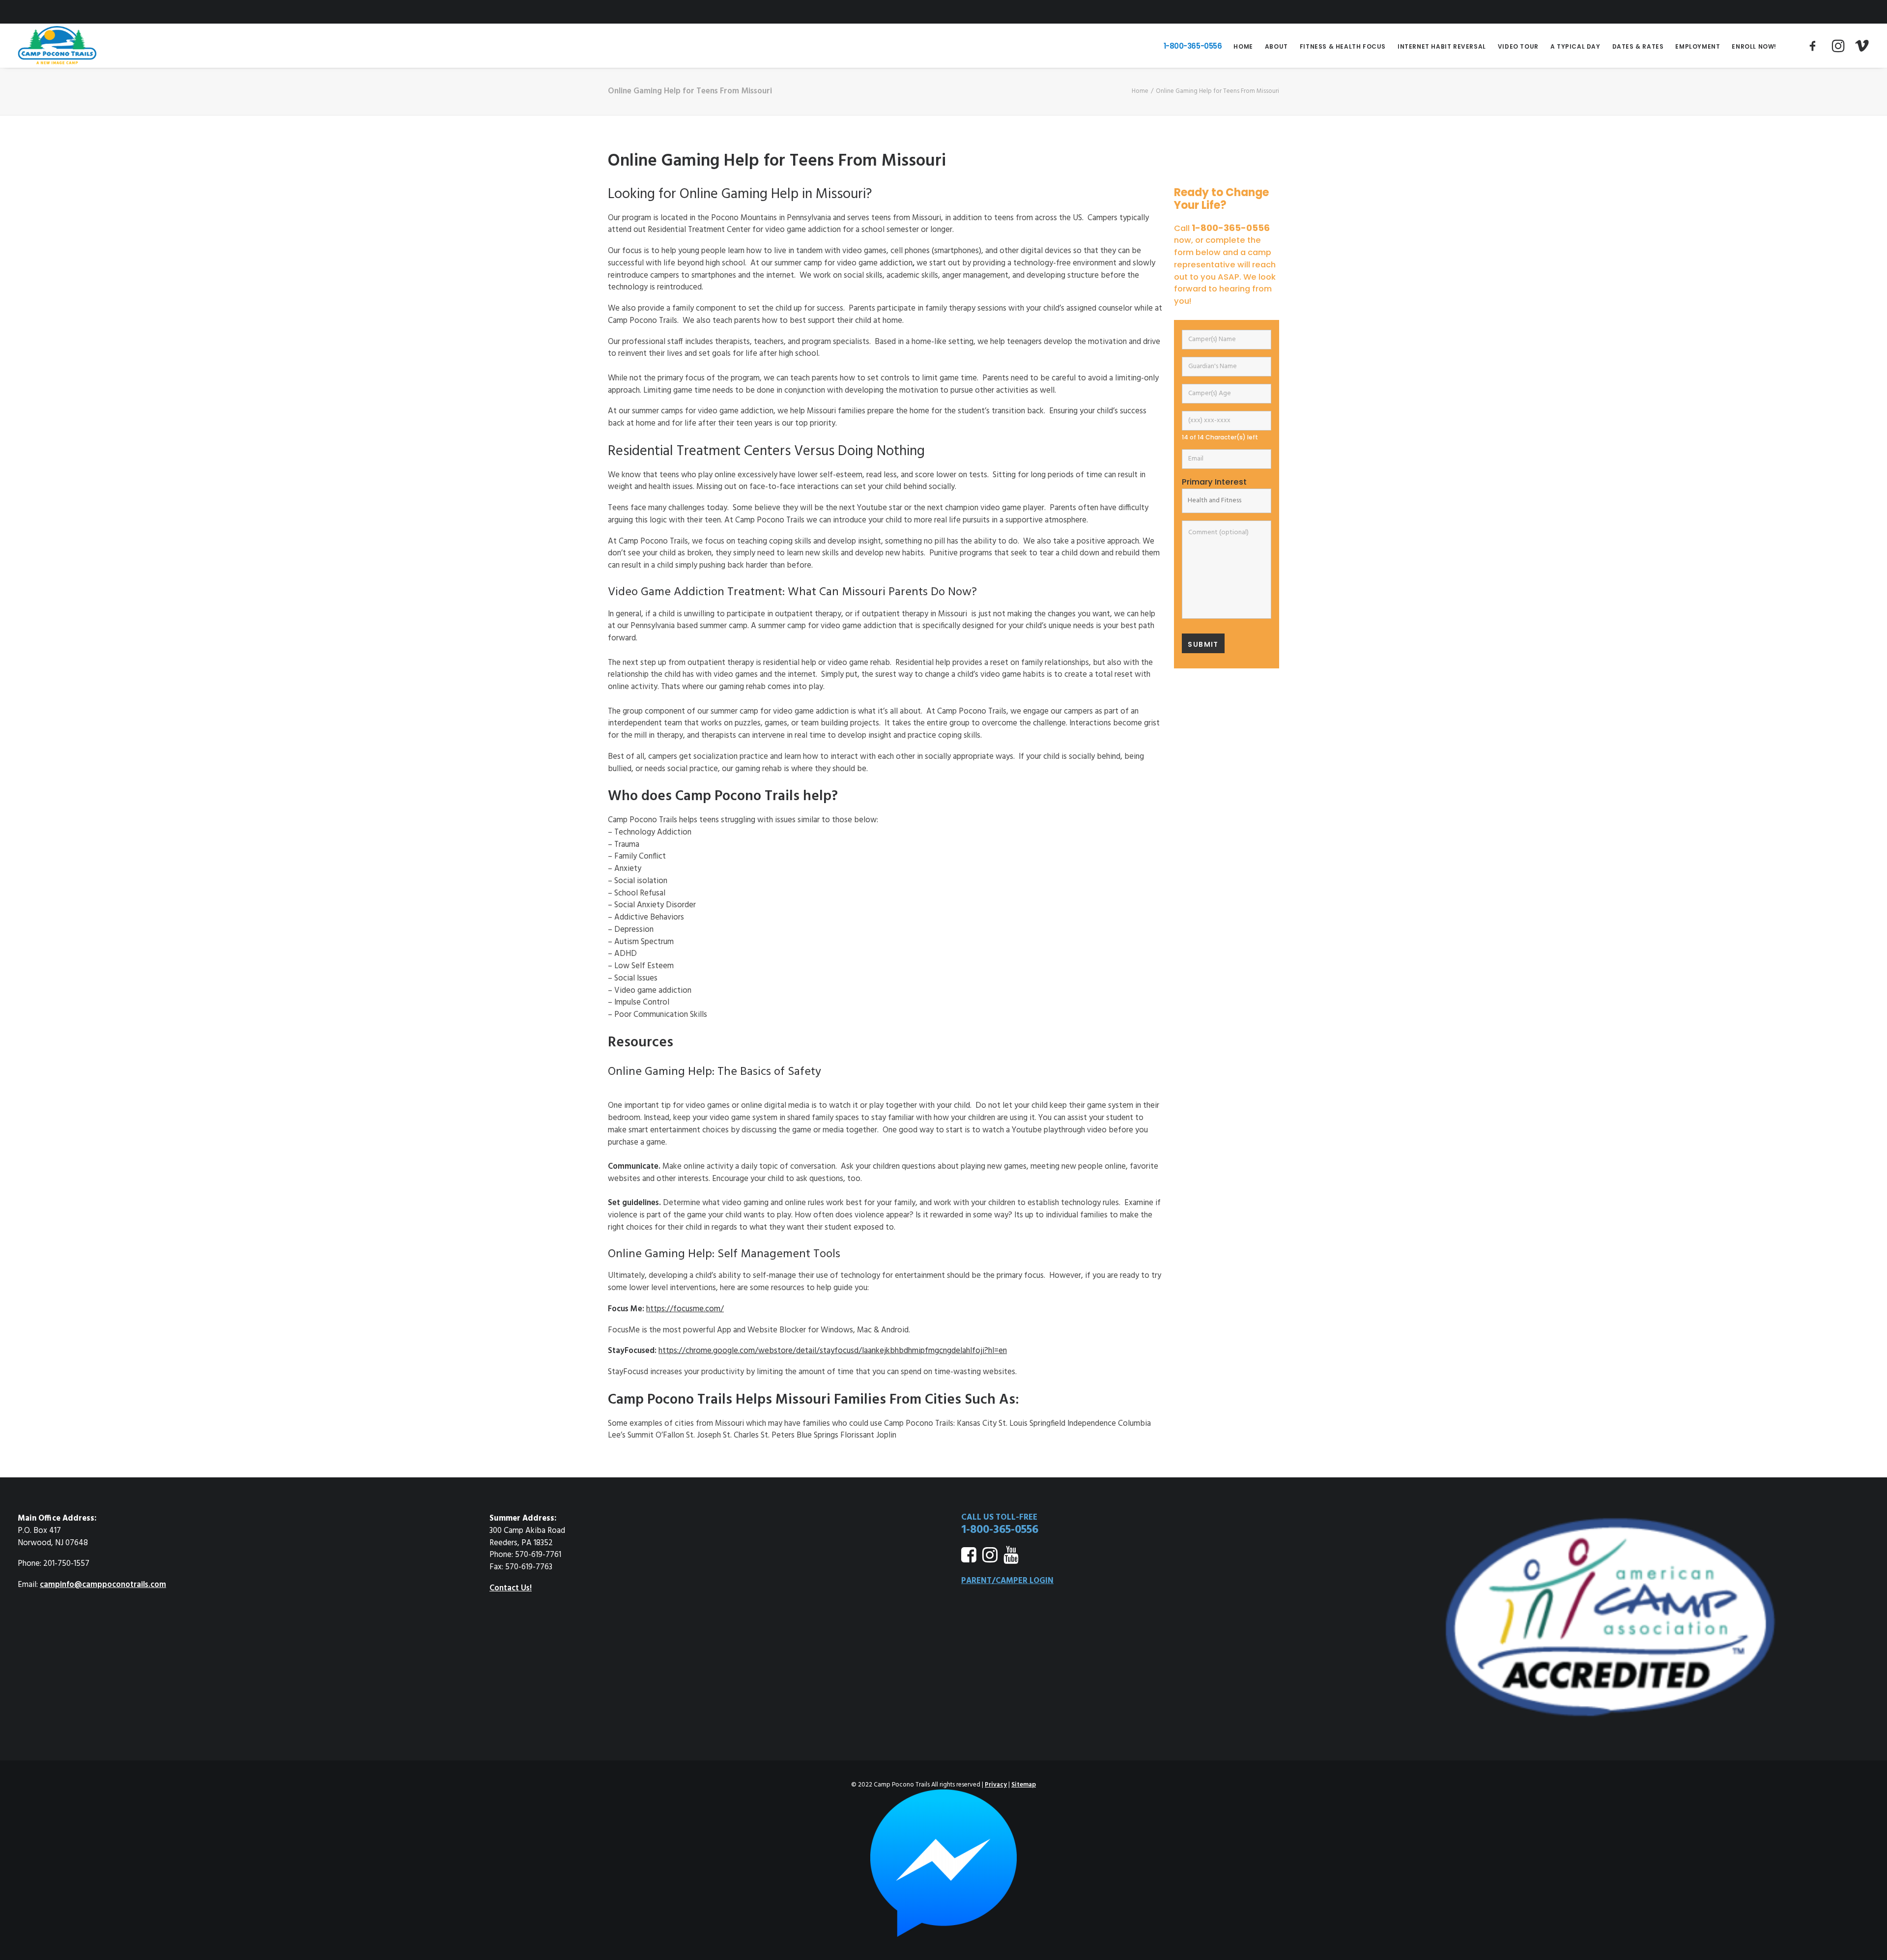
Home (1243, 46)
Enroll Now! (1754, 46)
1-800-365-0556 (1193, 46)
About (1276, 46)
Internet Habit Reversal (1442, 46)
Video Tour (1518, 46)
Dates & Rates (1638, 46)
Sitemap (1024, 1785)
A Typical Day (1575, 46)
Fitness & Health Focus (1343, 46)
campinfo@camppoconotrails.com (103, 1585)
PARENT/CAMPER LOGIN (1007, 1581)
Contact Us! (511, 1588)
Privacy (996, 1785)
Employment (1698, 46)
